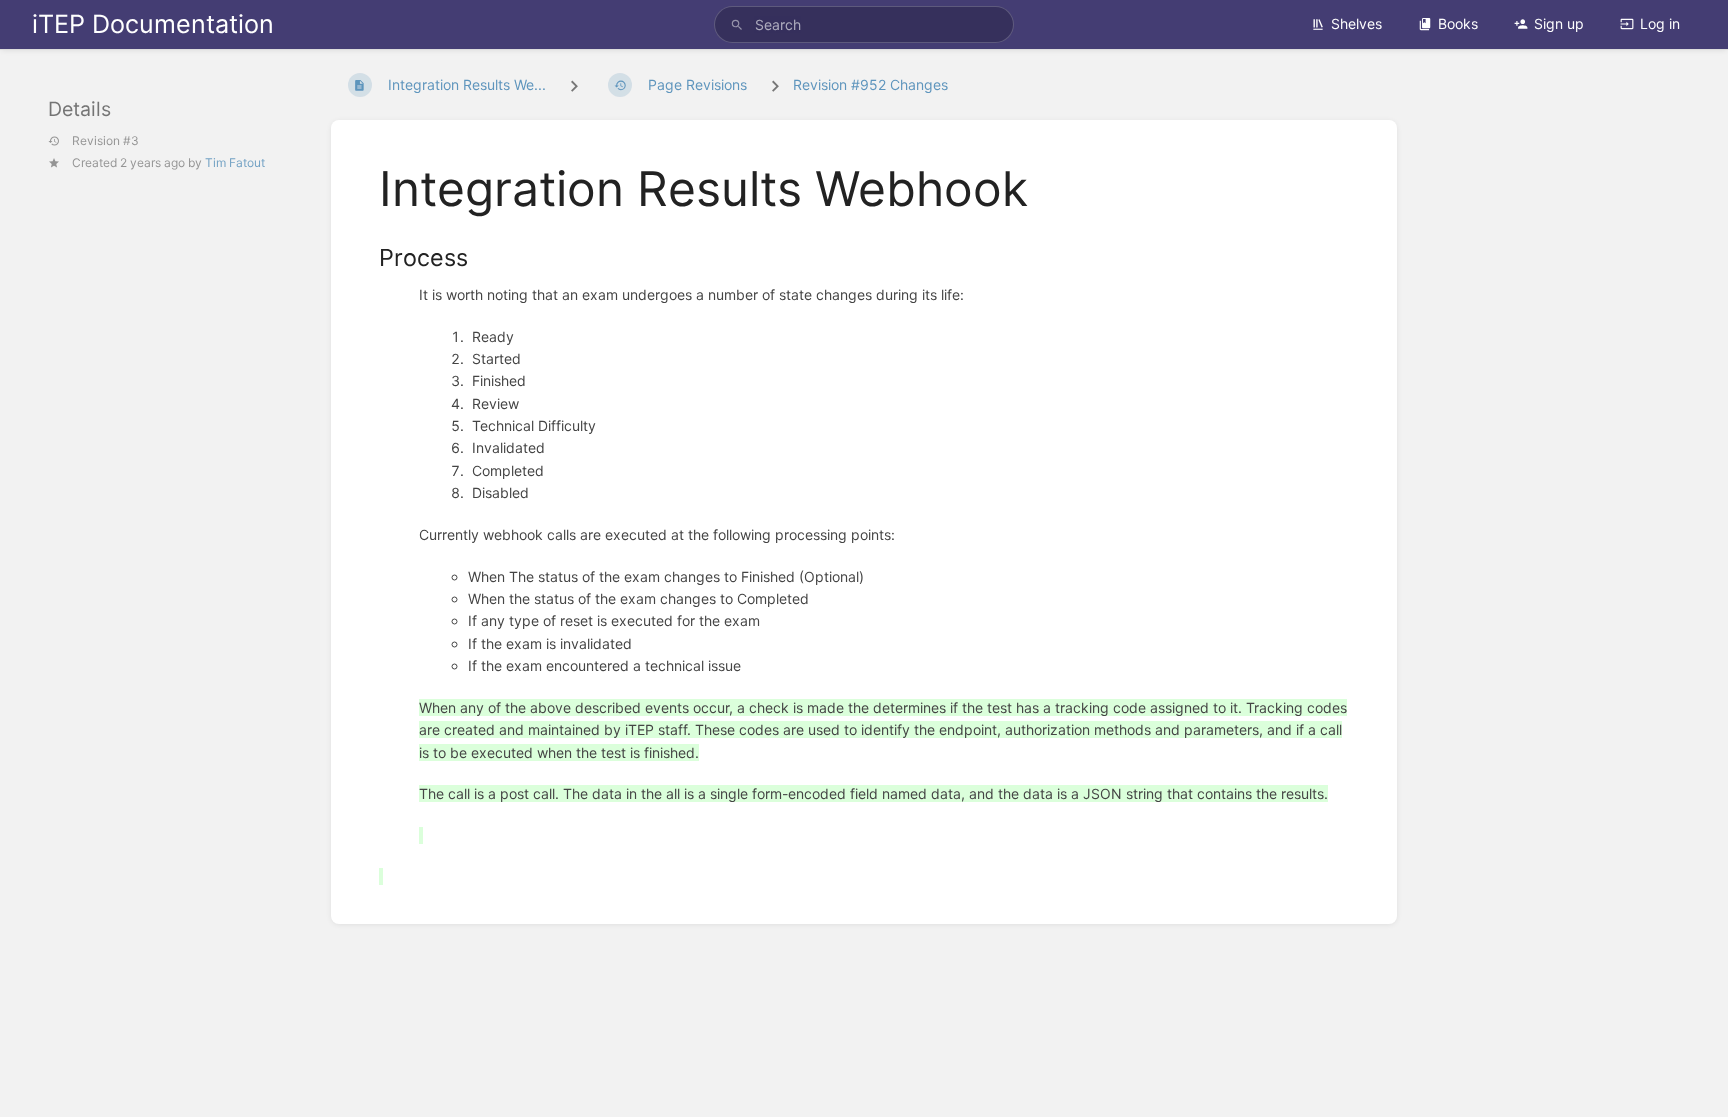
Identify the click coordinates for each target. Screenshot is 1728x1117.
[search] (864, 24)
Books (1458, 23)
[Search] (737, 24)
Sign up (1559, 23)
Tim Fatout (235, 162)
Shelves (1356, 23)
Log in (1660, 23)
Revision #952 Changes (870, 84)
